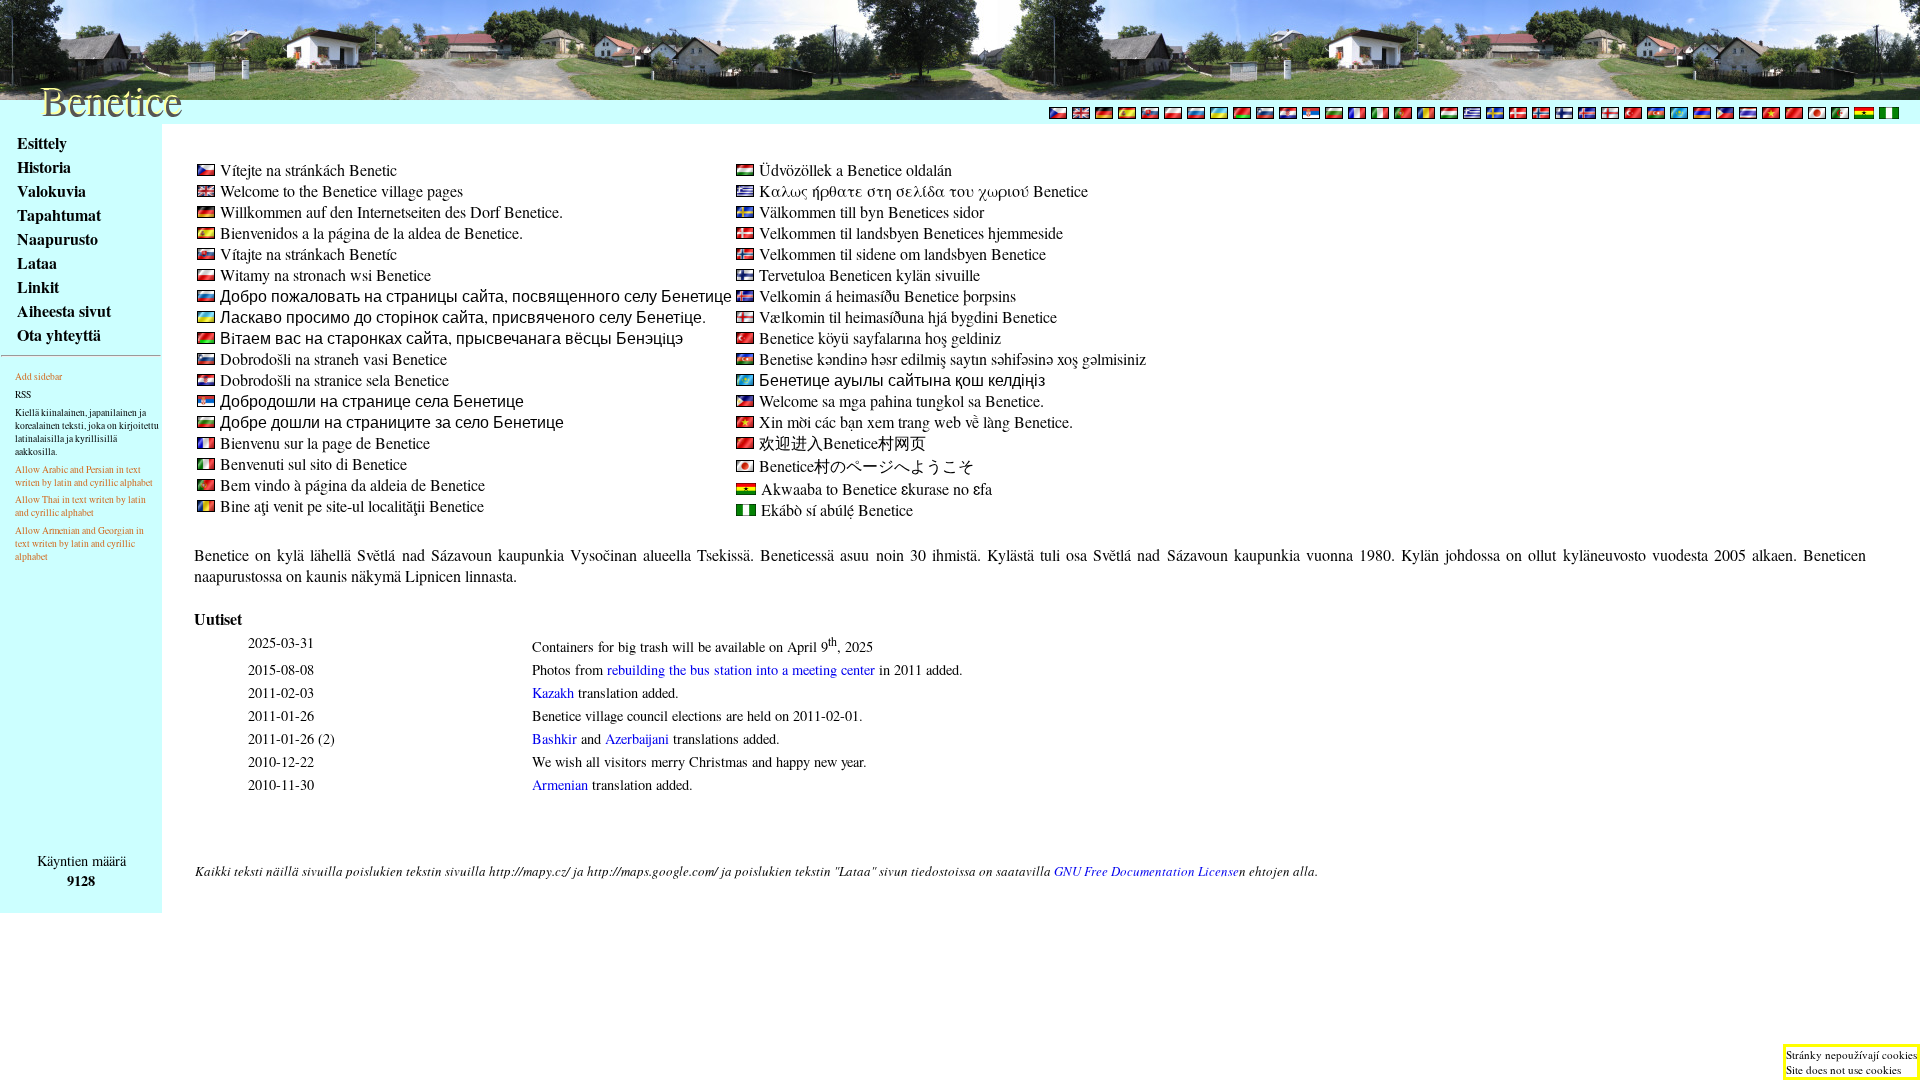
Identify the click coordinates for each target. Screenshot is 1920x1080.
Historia (44, 166)
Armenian (560, 784)
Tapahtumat (59, 214)
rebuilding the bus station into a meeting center (741, 669)
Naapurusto (57, 238)
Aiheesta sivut (64, 310)
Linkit (38, 286)
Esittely (42, 142)
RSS (23, 394)
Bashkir (554, 738)
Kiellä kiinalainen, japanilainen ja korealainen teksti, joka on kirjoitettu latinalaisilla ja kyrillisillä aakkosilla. (87, 432)
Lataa (37, 262)
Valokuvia (51, 190)
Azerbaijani (637, 738)
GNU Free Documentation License (1146, 871)
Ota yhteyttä (59, 334)
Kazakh (553, 692)
